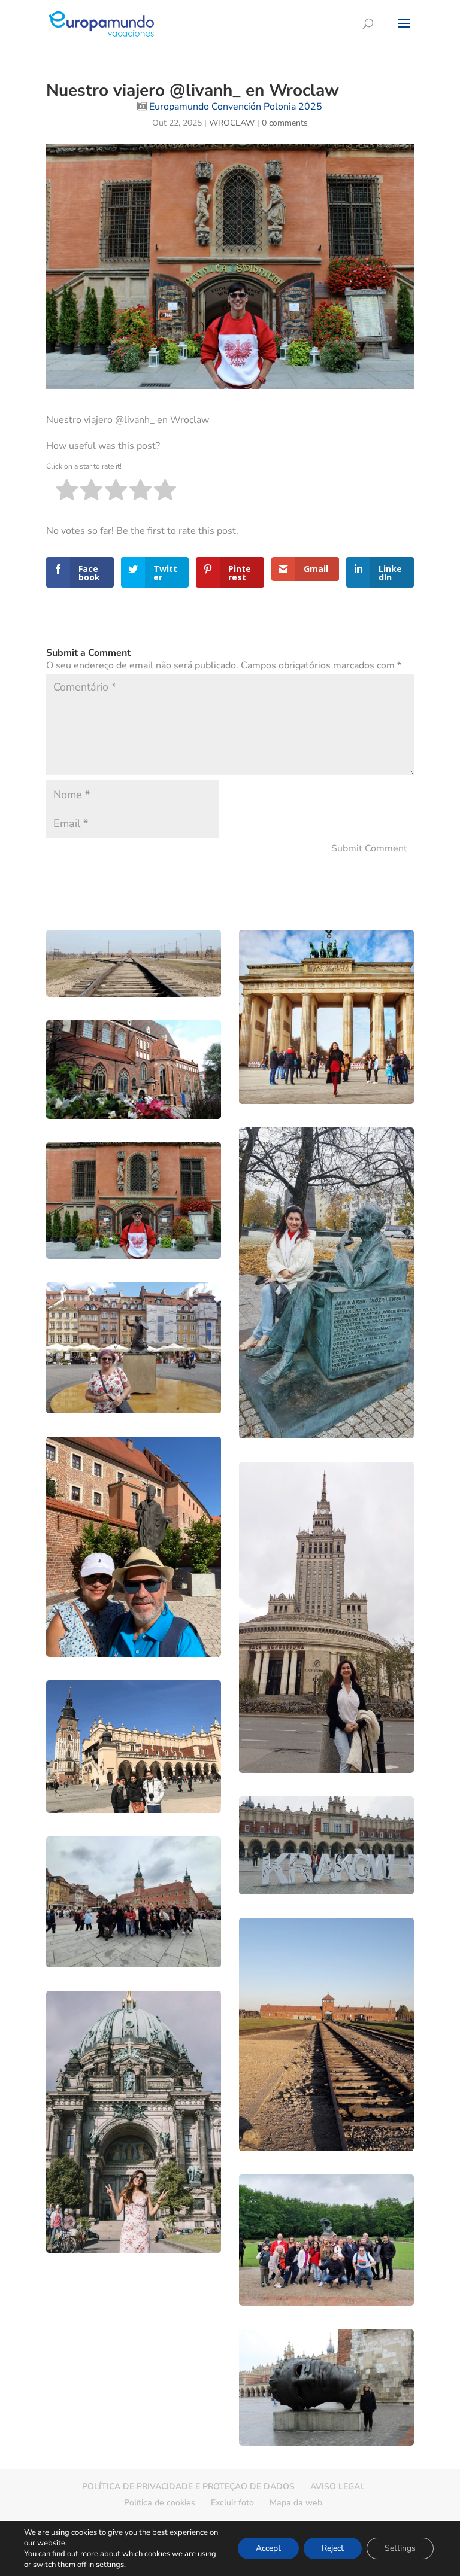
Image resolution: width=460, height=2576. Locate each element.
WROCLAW (232, 123)
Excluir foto (232, 2503)
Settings (400, 2548)
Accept (268, 2548)
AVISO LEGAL (338, 2487)
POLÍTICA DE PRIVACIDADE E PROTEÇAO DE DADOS (188, 2487)
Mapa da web (296, 2503)
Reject (333, 2548)
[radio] (67, 492)
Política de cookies (160, 2503)
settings (110, 2565)
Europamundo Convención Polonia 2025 (236, 107)
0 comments (285, 123)
